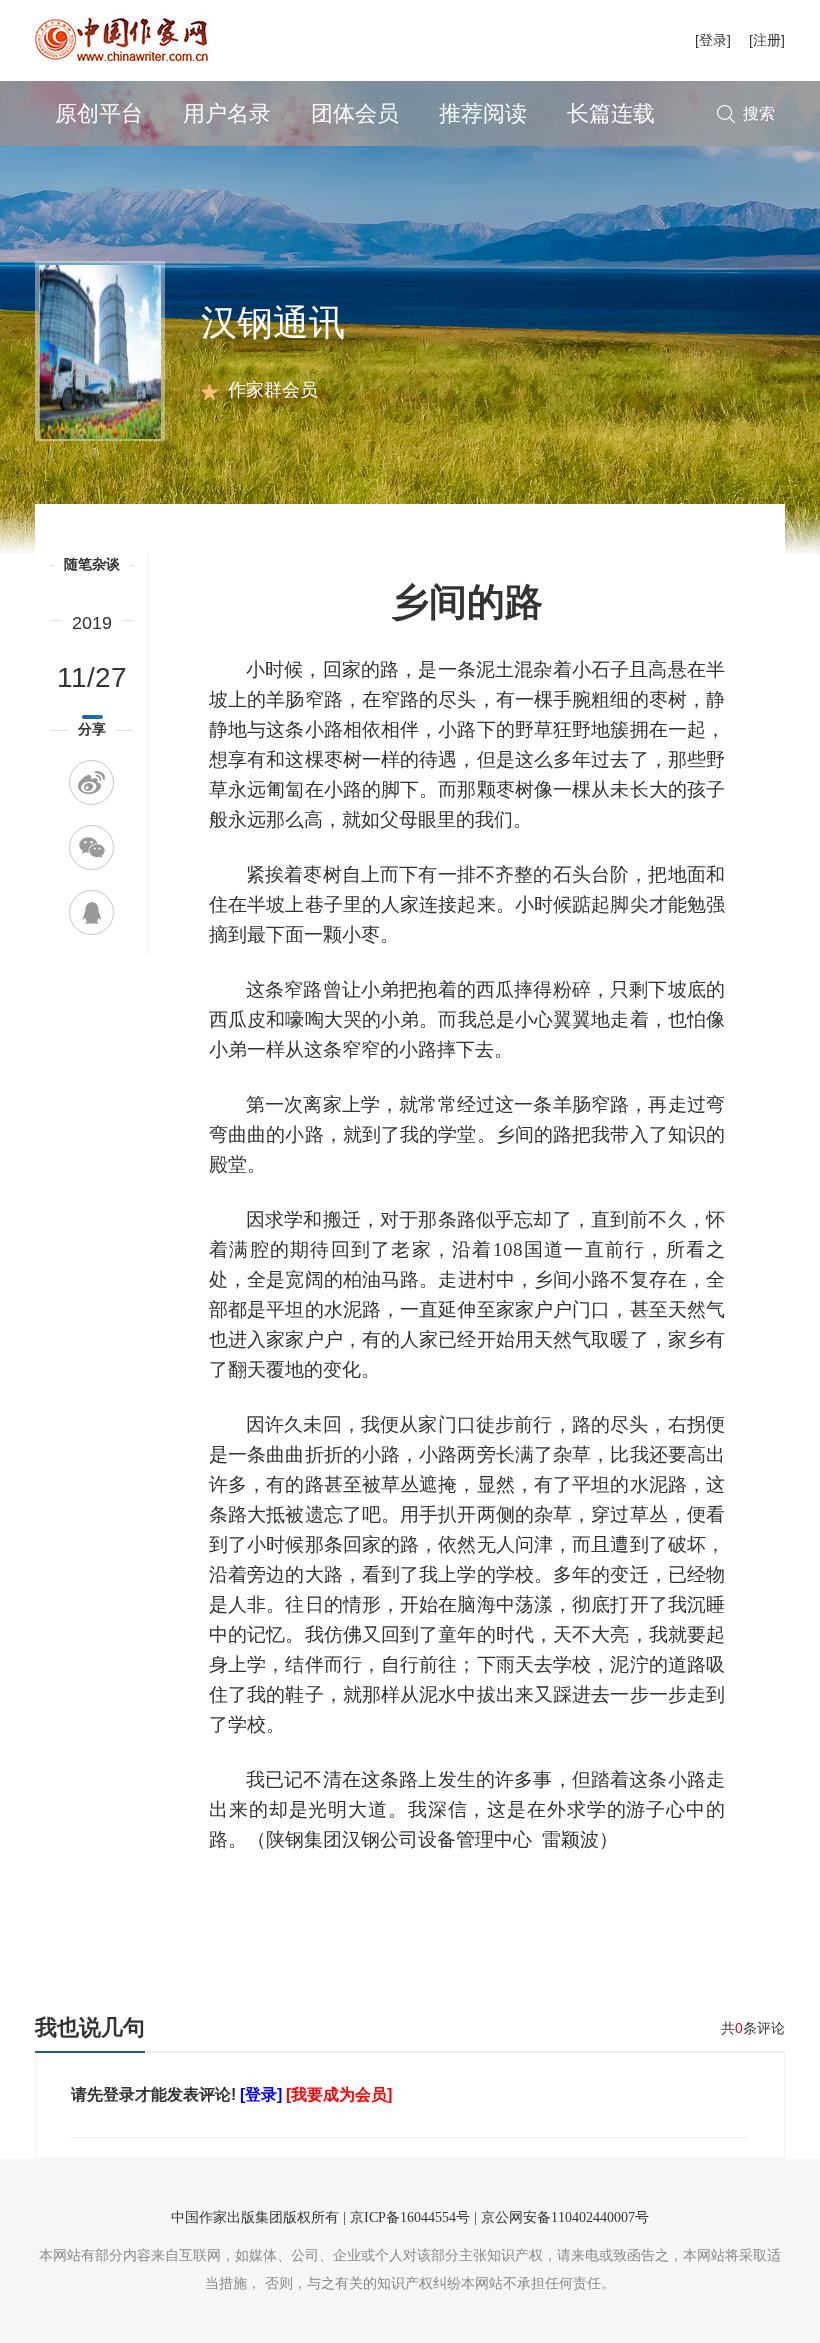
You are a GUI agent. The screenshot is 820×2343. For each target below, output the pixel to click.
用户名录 (227, 113)
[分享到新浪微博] (91, 782)
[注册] (767, 40)
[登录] (713, 40)
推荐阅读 (483, 113)
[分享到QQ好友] (91, 912)
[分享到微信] (91, 847)
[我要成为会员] (339, 2094)
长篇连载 (611, 113)
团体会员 (355, 113)
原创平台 (99, 113)
